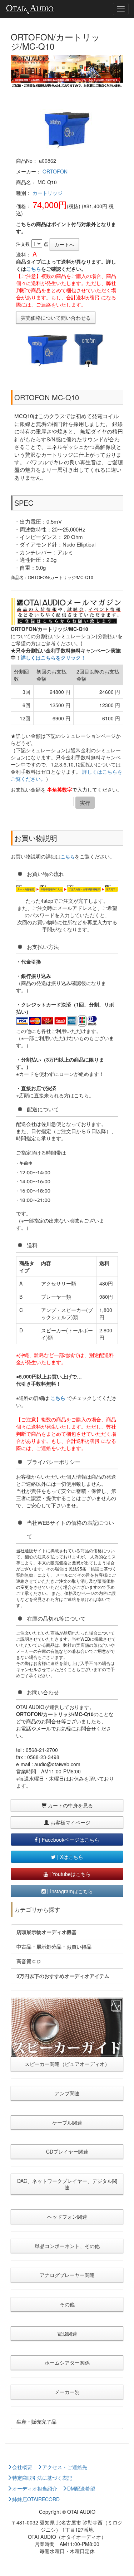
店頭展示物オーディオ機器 (46, 1932)
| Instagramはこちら (69, 1891)
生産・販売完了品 (36, 2421)
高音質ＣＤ (29, 1961)
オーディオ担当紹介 (35, 2488)
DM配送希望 (81, 2488)
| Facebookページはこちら (68, 1840)
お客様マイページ (70, 1822)
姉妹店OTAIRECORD (36, 2499)
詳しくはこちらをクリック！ (53, 657)
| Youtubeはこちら (69, 1874)
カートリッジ (48, 193)
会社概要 (22, 2467)
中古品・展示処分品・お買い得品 (54, 1946)
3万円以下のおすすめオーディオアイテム (63, 1976)
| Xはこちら (70, 1857)
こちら (34, 269)
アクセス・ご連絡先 (65, 2467)
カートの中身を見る (70, 1805)
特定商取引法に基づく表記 (42, 2478)
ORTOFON (55, 171)
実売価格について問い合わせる (56, 318)
